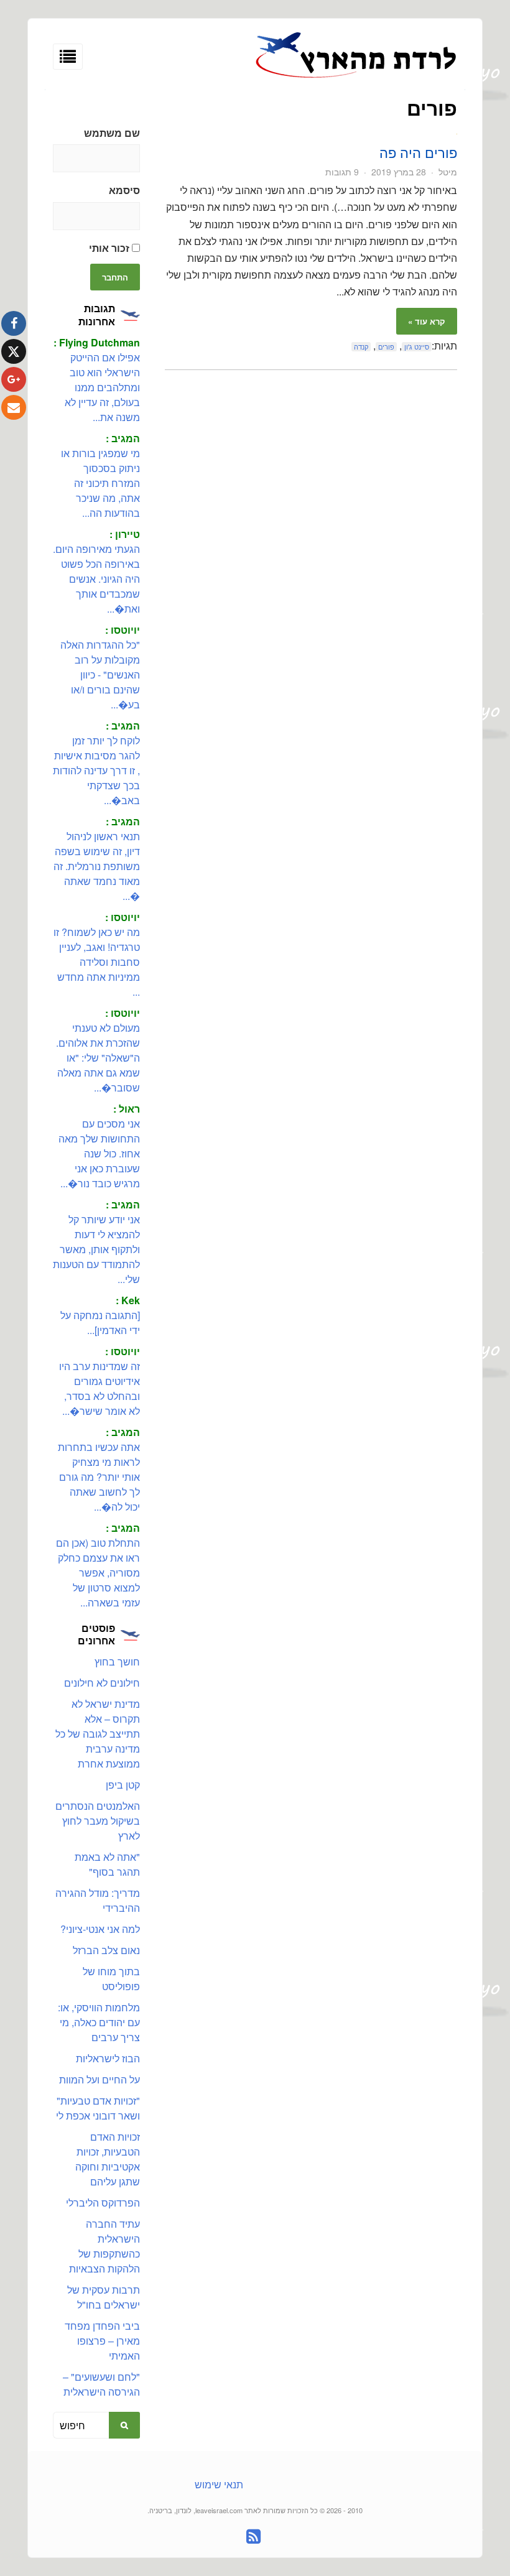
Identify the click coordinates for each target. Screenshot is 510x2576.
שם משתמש (112, 133)
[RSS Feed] (253, 2537)
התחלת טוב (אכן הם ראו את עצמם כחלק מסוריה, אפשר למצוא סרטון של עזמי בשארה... (98, 1573)
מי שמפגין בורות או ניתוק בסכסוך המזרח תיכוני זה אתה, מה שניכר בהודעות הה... (100, 483)
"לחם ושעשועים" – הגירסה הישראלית (101, 2384)
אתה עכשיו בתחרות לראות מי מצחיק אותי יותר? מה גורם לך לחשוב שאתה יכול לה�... (99, 1477)
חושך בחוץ (117, 1661)
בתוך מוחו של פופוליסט (111, 1979)
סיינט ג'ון (417, 347)
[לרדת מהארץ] (356, 76)
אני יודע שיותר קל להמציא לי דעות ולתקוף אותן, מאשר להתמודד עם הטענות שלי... (96, 1249)
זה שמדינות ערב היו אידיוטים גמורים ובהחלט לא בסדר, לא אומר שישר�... (100, 1388)
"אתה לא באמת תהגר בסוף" (107, 1864)
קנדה (361, 347)
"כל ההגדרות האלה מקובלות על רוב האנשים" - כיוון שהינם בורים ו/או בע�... (100, 674)
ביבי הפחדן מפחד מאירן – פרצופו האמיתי (102, 2341)
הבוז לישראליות (108, 2058)
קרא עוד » (427, 321)
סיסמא (124, 190)
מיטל (448, 172)
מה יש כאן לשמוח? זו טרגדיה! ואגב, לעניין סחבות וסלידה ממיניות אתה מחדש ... (97, 962)
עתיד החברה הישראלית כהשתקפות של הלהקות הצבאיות (104, 2246)
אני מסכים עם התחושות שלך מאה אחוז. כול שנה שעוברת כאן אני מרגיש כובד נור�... (99, 1153)
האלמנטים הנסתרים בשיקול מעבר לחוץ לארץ (98, 1821)
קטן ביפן (123, 1785)
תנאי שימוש (219, 2484)
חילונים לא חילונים (102, 1683)
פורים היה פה (418, 152)
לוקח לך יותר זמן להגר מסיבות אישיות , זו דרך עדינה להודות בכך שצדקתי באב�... (96, 770)
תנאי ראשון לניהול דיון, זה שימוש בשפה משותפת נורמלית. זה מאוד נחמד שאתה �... (97, 866)
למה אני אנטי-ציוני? (100, 1929)
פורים (386, 347)
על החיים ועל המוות (100, 2079)
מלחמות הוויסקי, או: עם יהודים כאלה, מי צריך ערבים (99, 2022)
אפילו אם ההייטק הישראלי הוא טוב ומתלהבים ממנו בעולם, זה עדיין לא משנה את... (102, 387)
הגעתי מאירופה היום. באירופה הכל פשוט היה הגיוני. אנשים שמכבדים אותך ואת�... (96, 579)
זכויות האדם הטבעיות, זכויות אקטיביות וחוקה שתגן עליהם (108, 2159)
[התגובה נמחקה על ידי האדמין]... (100, 1323)
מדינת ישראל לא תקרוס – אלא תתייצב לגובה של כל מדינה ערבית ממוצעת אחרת (98, 1734)
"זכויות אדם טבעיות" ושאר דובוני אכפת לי (98, 2108)
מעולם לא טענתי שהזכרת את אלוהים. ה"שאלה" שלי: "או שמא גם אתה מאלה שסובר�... (98, 1058)
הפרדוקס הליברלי (103, 2203)
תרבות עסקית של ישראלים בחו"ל (104, 2297)
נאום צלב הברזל (106, 1950)
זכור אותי (110, 248)
